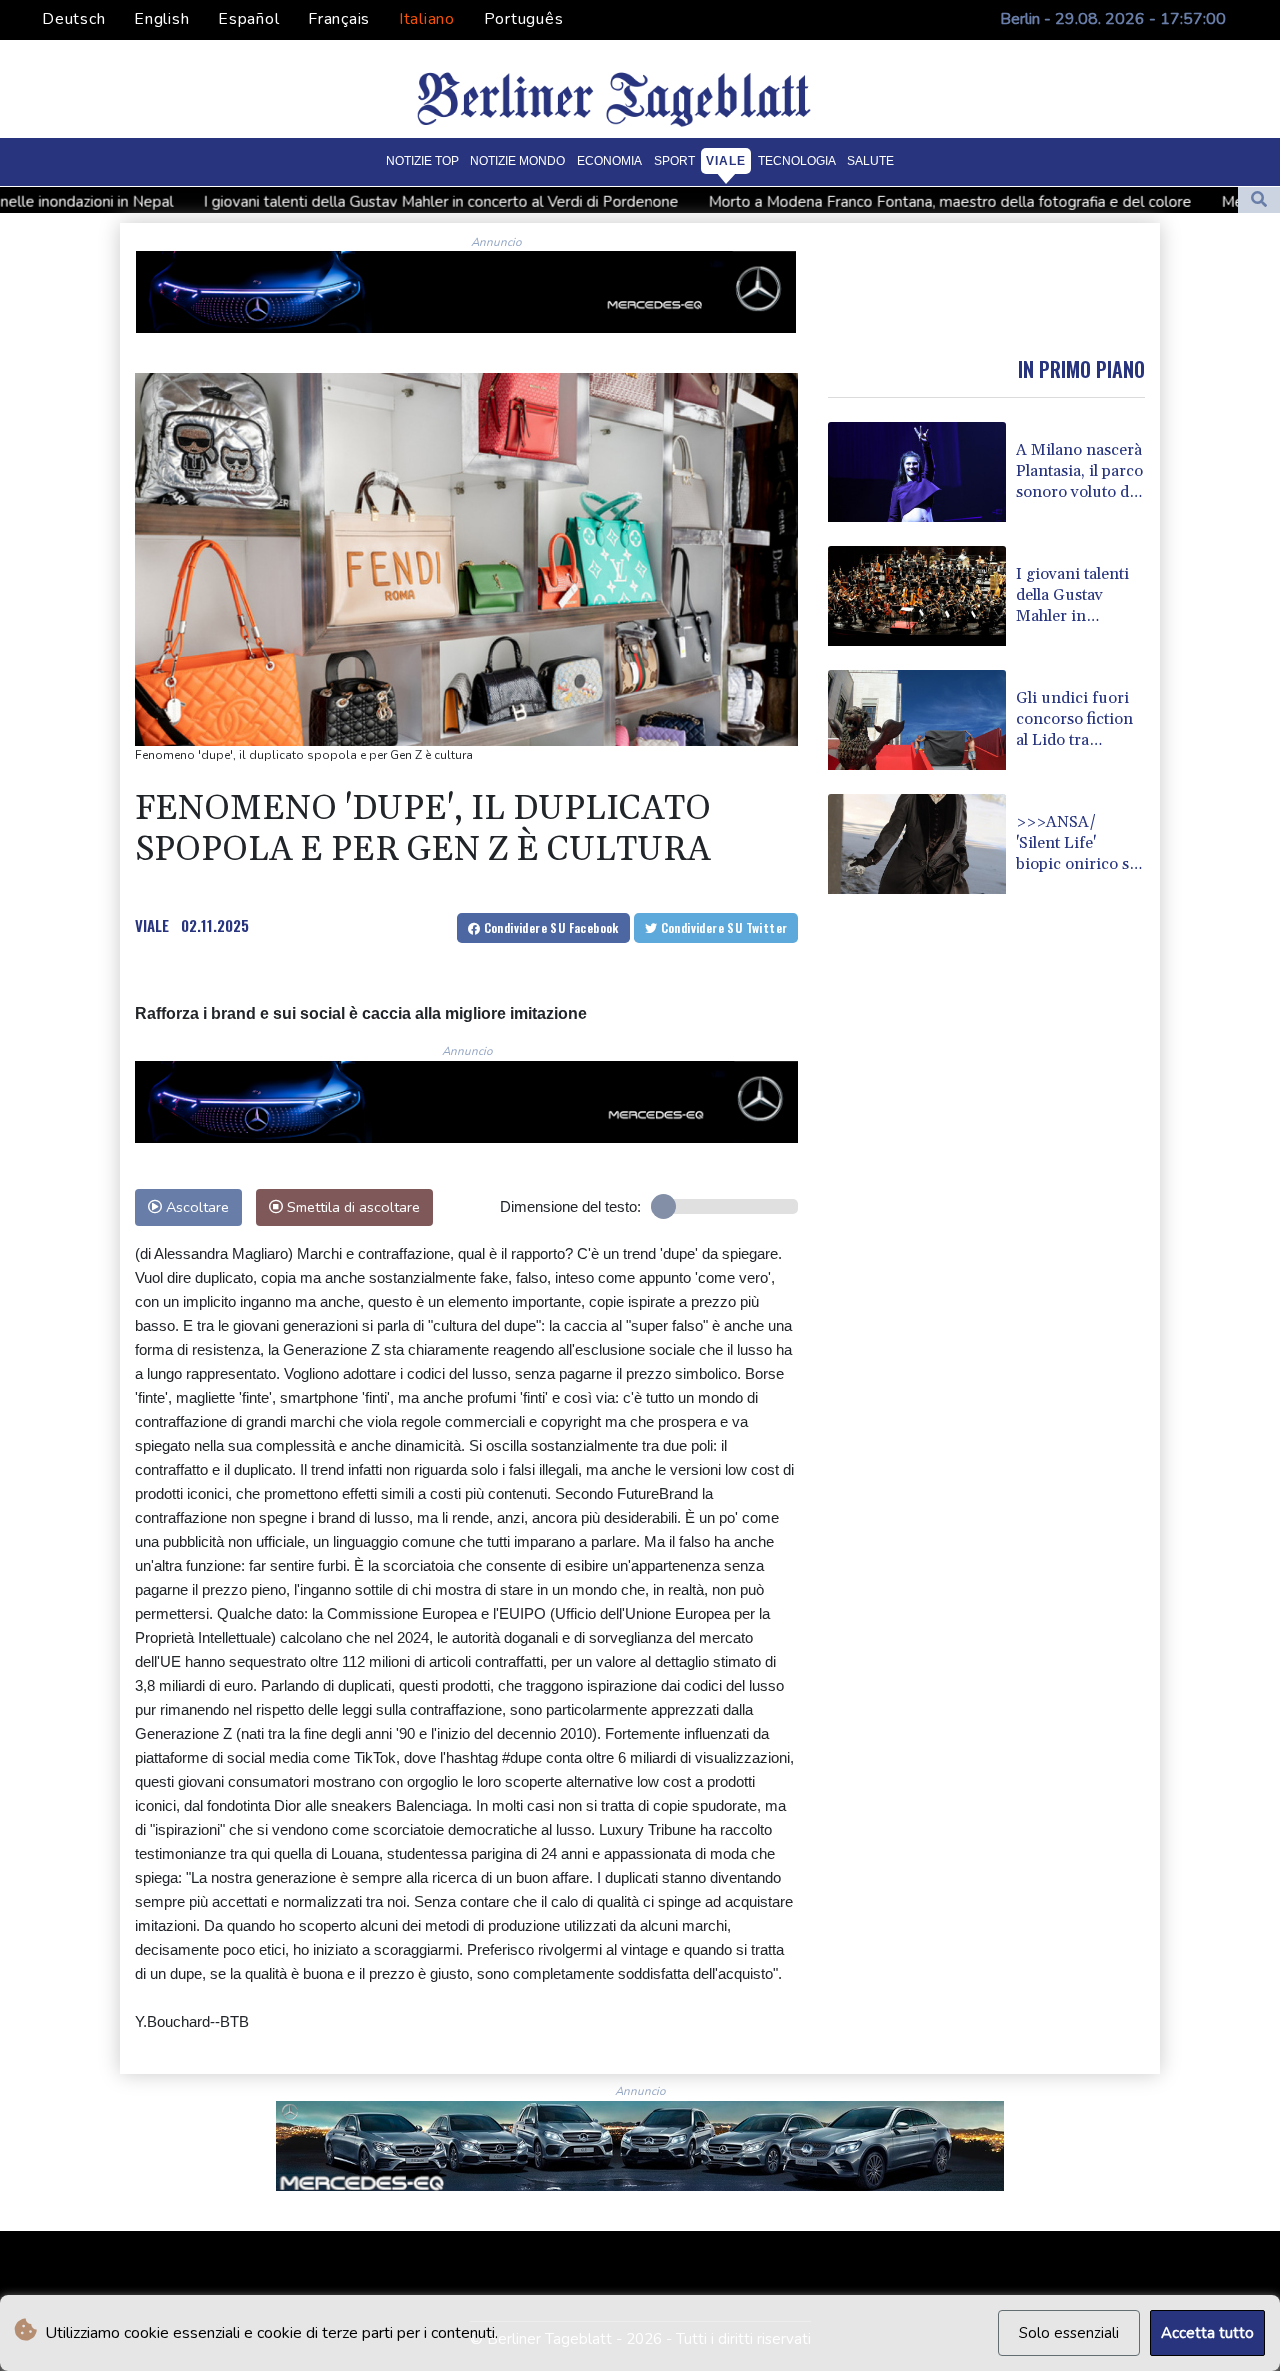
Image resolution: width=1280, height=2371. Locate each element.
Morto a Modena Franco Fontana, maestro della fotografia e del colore (843, 201)
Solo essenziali (1069, 2333)
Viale (726, 161)
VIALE (152, 925)
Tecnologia (797, 161)
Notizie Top (422, 161)
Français (339, 19)
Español (248, 19)
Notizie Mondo (517, 161)
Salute (870, 161)
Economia (609, 161)
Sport (674, 161)
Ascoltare (195, 1207)
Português (524, 19)
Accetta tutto (1207, 2333)
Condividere (549, 927)
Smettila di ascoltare (351, 1207)
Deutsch (73, 19)
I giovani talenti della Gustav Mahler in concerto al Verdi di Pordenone (334, 201)
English (161, 19)
